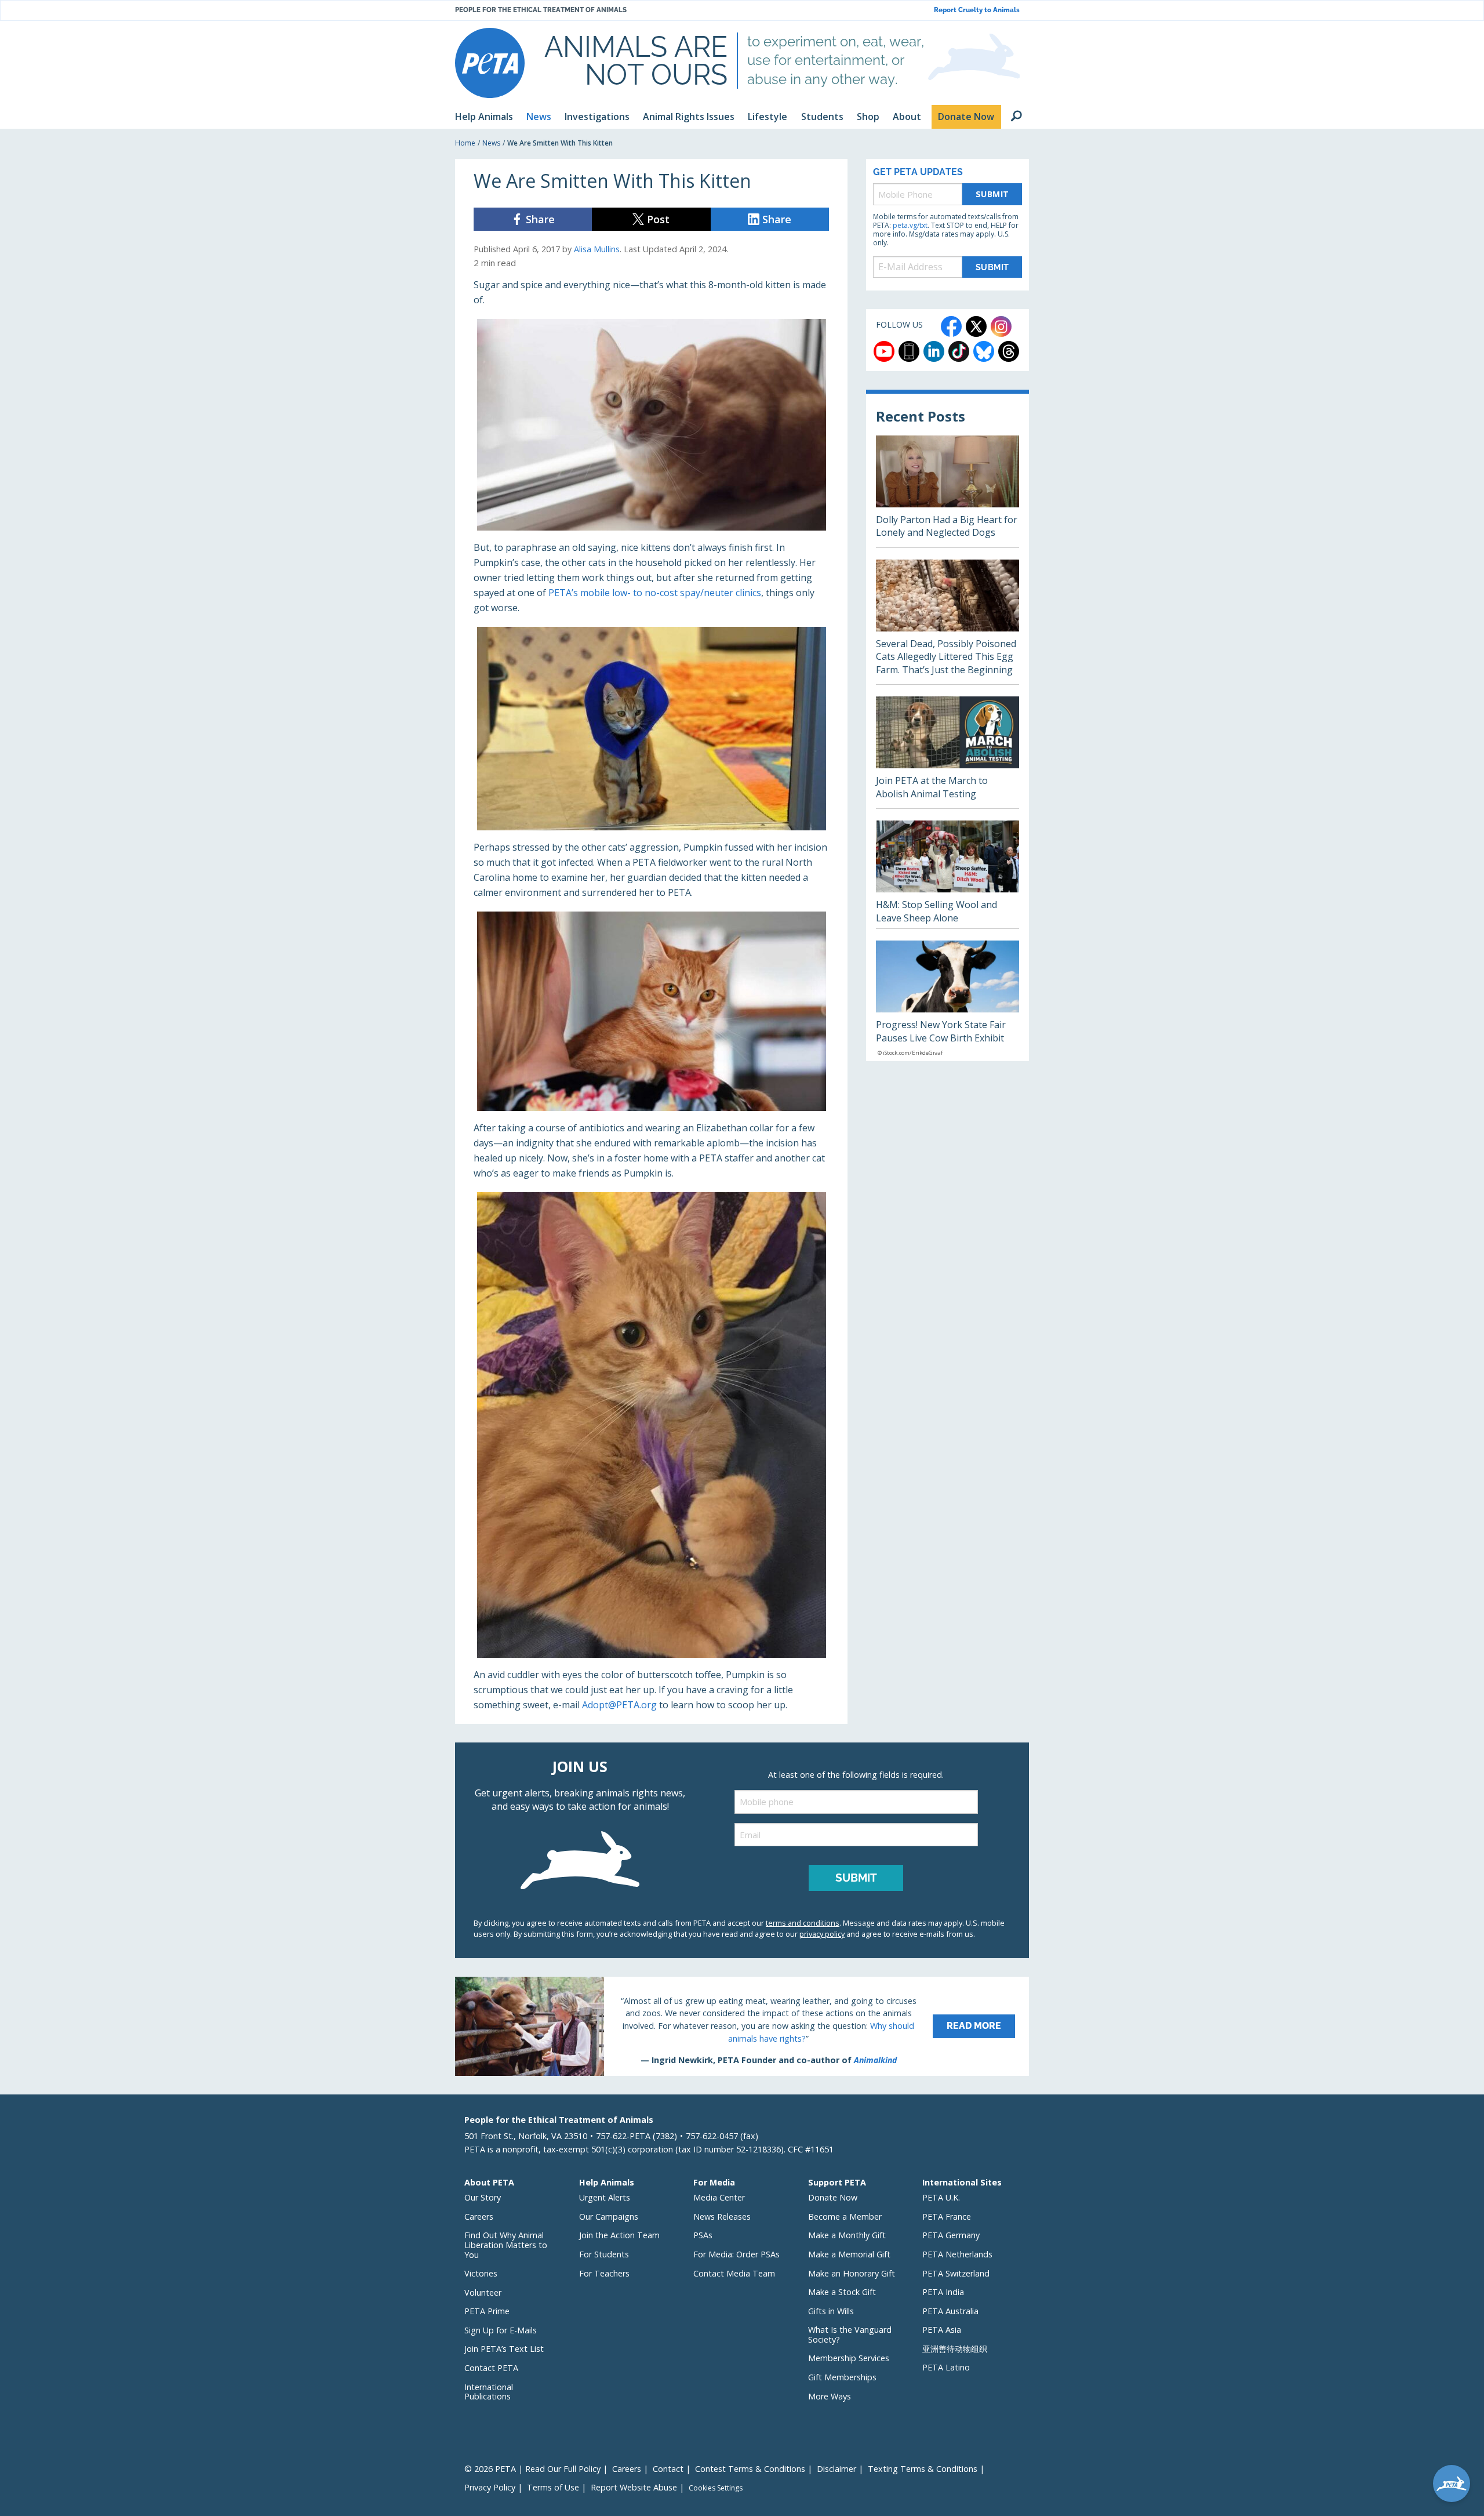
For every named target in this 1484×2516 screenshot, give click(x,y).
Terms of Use (553, 2487)
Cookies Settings (716, 2488)
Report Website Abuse (634, 2487)
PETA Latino (946, 2367)
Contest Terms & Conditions (750, 2469)
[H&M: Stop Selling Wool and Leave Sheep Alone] (947, 874)
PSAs (703, 2235)
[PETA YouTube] (884, 351)
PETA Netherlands (957, 2254)
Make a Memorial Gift (849, 2254)
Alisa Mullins (597, 249)
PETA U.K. (941, 2197)
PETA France (947, 2217)
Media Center (719, 2197)
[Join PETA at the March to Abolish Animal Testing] (947, 752)
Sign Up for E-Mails (501, 2330)
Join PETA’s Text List (504, 2349)
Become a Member (845, 2217)
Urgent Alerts (605, 2197)
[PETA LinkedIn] (934, 351)
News (491, 143)
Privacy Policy (490, 2487)
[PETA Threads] (1009, 351)
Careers (479, 2217)
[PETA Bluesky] (984, 351)
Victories (481, 2273)
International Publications (489, 2392)
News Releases (722, 2217)
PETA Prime (487, 2311)
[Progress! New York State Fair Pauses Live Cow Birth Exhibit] (947, 1001)
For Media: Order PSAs (736, 2254)
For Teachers (604, 2273)
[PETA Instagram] (1001, 326)
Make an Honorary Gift (852, 2273)
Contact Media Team (734, 2273)
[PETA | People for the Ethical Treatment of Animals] (490, 63)
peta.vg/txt (910, 225)
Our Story (483, 2197)
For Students (604, 2254)
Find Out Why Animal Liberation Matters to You (506, 2245)
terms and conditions (803, 1923)
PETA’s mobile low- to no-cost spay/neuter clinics (655, 593)
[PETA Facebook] (951, 326)
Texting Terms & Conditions (923, 2469)
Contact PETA (491, 2368)
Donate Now (833, 2197)
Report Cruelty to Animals (977, 10)
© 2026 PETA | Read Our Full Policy (532, 2469)
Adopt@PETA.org (619, 1705)
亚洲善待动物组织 (955, 2349)
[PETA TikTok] (959, 351)
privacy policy (822, 1934)
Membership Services (849, 2358)
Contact (668, 2469)
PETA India (943, 2292)
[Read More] (742, 2026)
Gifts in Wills (831, 2311)
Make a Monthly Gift (847, 2235)
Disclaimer (836, 2469)
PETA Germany (951, 2235)
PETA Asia (942, 2330)
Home (465, 143)
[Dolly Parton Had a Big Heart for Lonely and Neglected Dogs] (947, 491)
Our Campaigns (609, 2217)
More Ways (830, 2396)
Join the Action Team (619, 2235)
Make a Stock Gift (842, 2292)
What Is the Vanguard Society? (850, 2335)
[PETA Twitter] (976, 326)
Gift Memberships (842, 2377)
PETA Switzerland (956, 2273)
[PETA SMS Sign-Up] (909, 351)
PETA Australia (950, 2311)
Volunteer (483, 2292)
